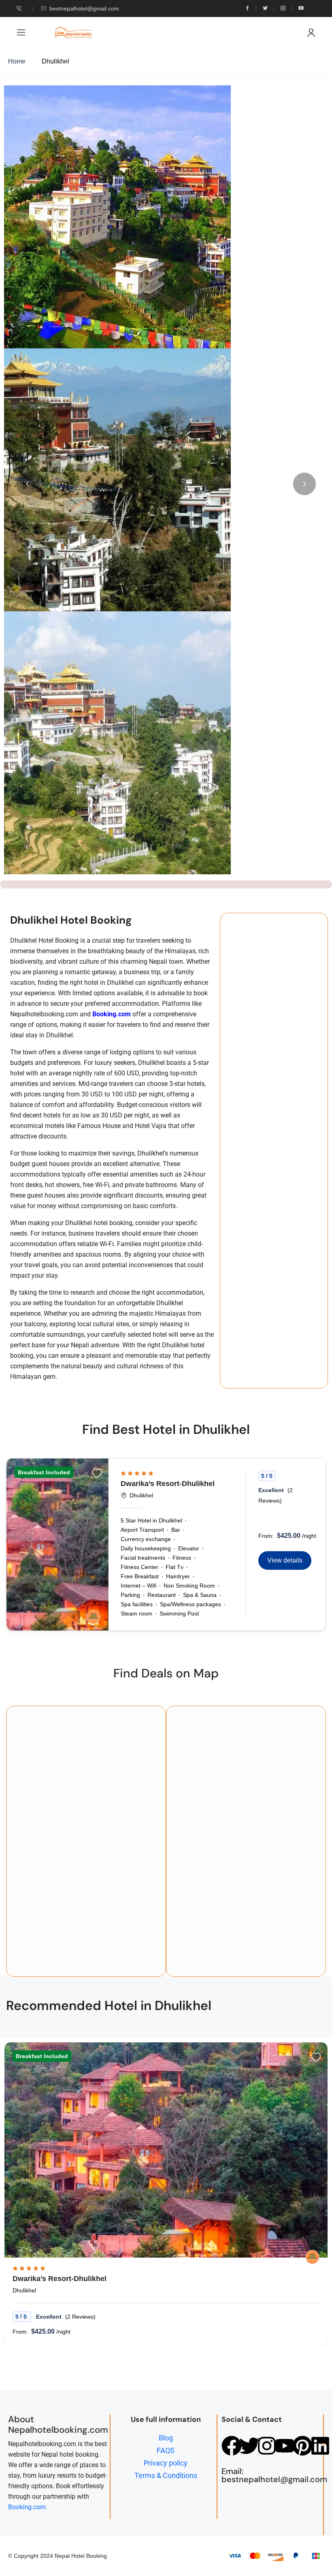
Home (17, 61)
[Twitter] (249, 2446)
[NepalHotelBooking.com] (93, 1617)
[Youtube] (285, 2446)
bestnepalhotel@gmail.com (84, 8)
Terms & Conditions (166, 2475)
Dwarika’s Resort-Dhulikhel (168, 1484)
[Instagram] (267, 2446)
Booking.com (112, 1014)
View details (285, 1560)
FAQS (166, 2450)
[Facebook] (232, 2446)
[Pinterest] (302, 2446)
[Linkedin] (320, 2446)
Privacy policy (166, 2463)
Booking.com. (28, 2507)
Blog (166, 2438)
